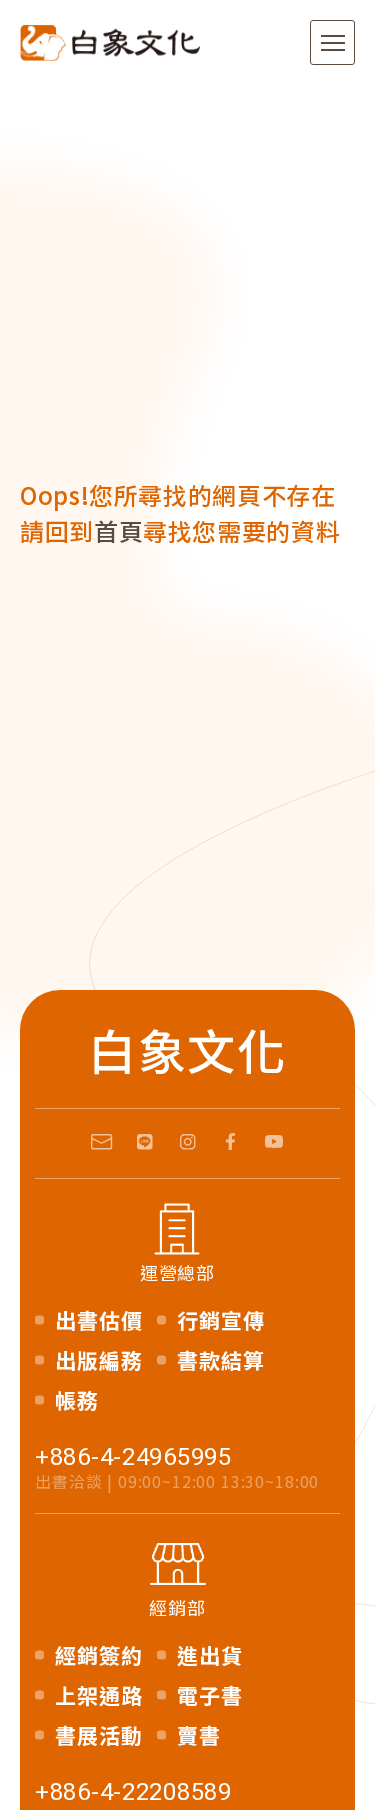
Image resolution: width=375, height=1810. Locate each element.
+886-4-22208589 (133, 1792)
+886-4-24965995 (133, 1457)
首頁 (118, 530)
